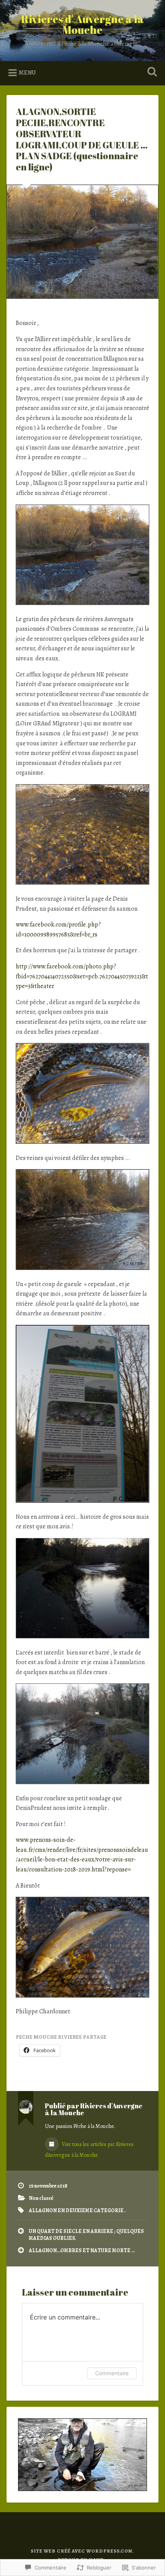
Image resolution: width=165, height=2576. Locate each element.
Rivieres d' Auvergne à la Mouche (82, 24)
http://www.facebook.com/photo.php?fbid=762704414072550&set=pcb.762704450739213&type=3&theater (82, 976)
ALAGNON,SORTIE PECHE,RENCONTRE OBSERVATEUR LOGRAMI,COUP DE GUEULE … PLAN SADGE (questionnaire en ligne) (82, 139)
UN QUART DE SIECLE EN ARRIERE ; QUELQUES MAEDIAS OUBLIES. (86, 2235)
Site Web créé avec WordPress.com (82, 2551)
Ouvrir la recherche (151, 72)
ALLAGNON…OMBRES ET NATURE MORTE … (82, 2250)
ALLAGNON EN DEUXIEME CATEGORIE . (77, 2210)
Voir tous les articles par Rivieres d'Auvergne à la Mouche (89, 2150)
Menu (27, 73)
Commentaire (112, 2373)
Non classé (41, 2198)
